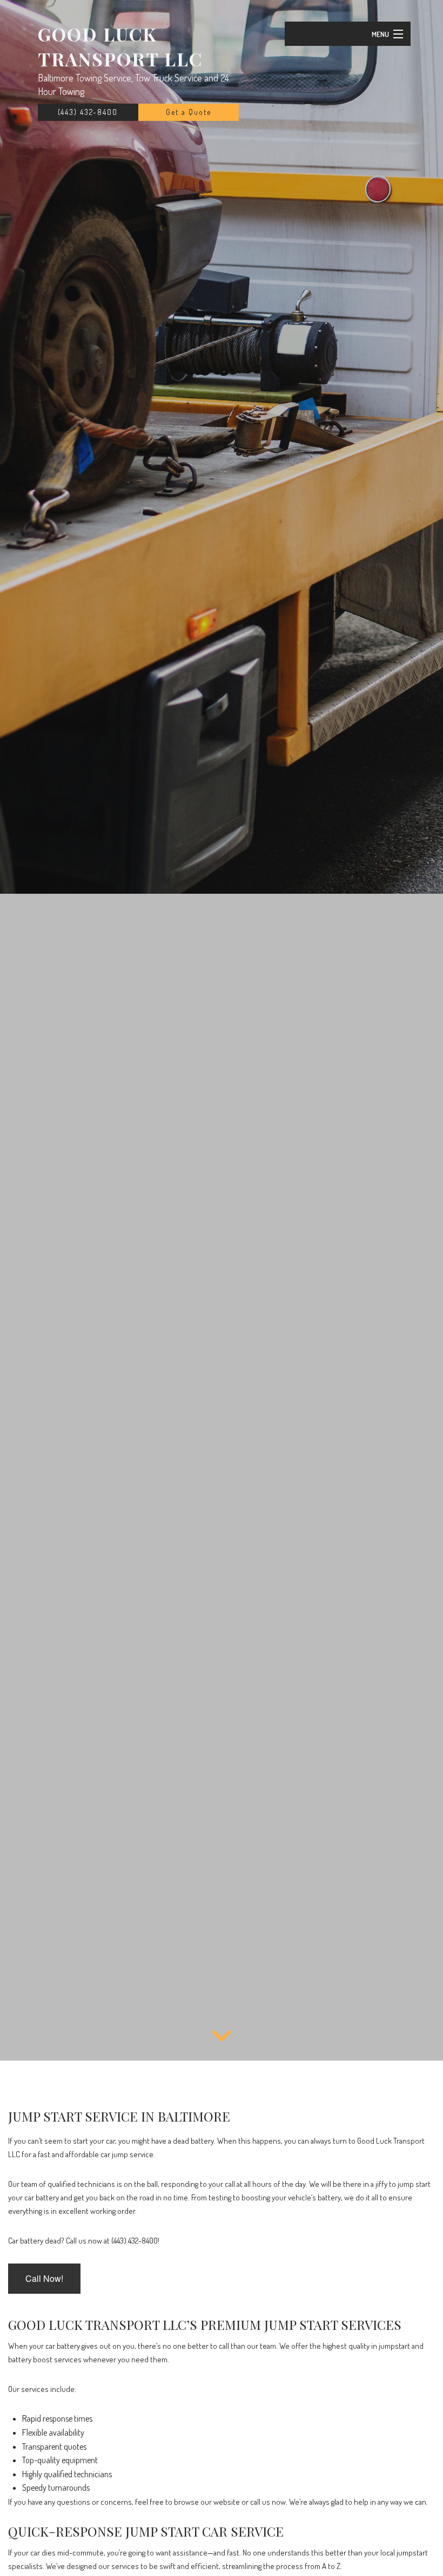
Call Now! (44, 2278)
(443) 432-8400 (88, 112)
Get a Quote (189, 112)
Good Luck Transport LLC (120, 46)
